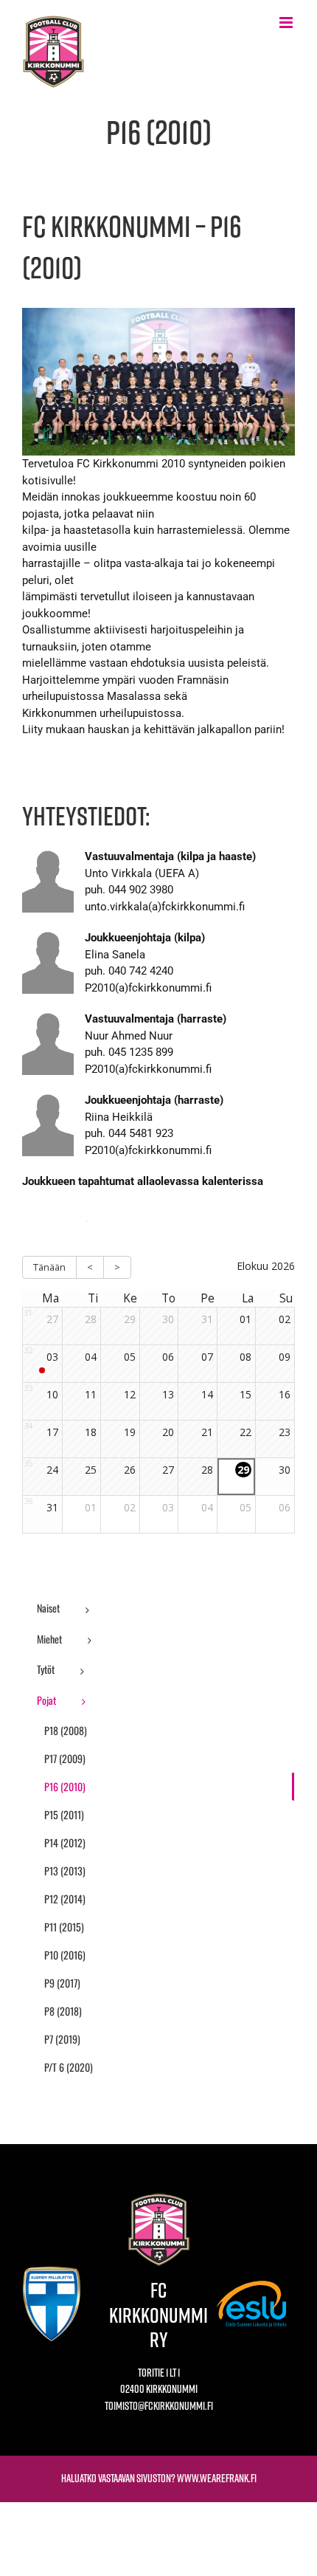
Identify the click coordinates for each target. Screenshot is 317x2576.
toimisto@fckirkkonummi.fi (159, 2406)
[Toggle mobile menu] (287, 23)
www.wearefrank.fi (217, 2478)
